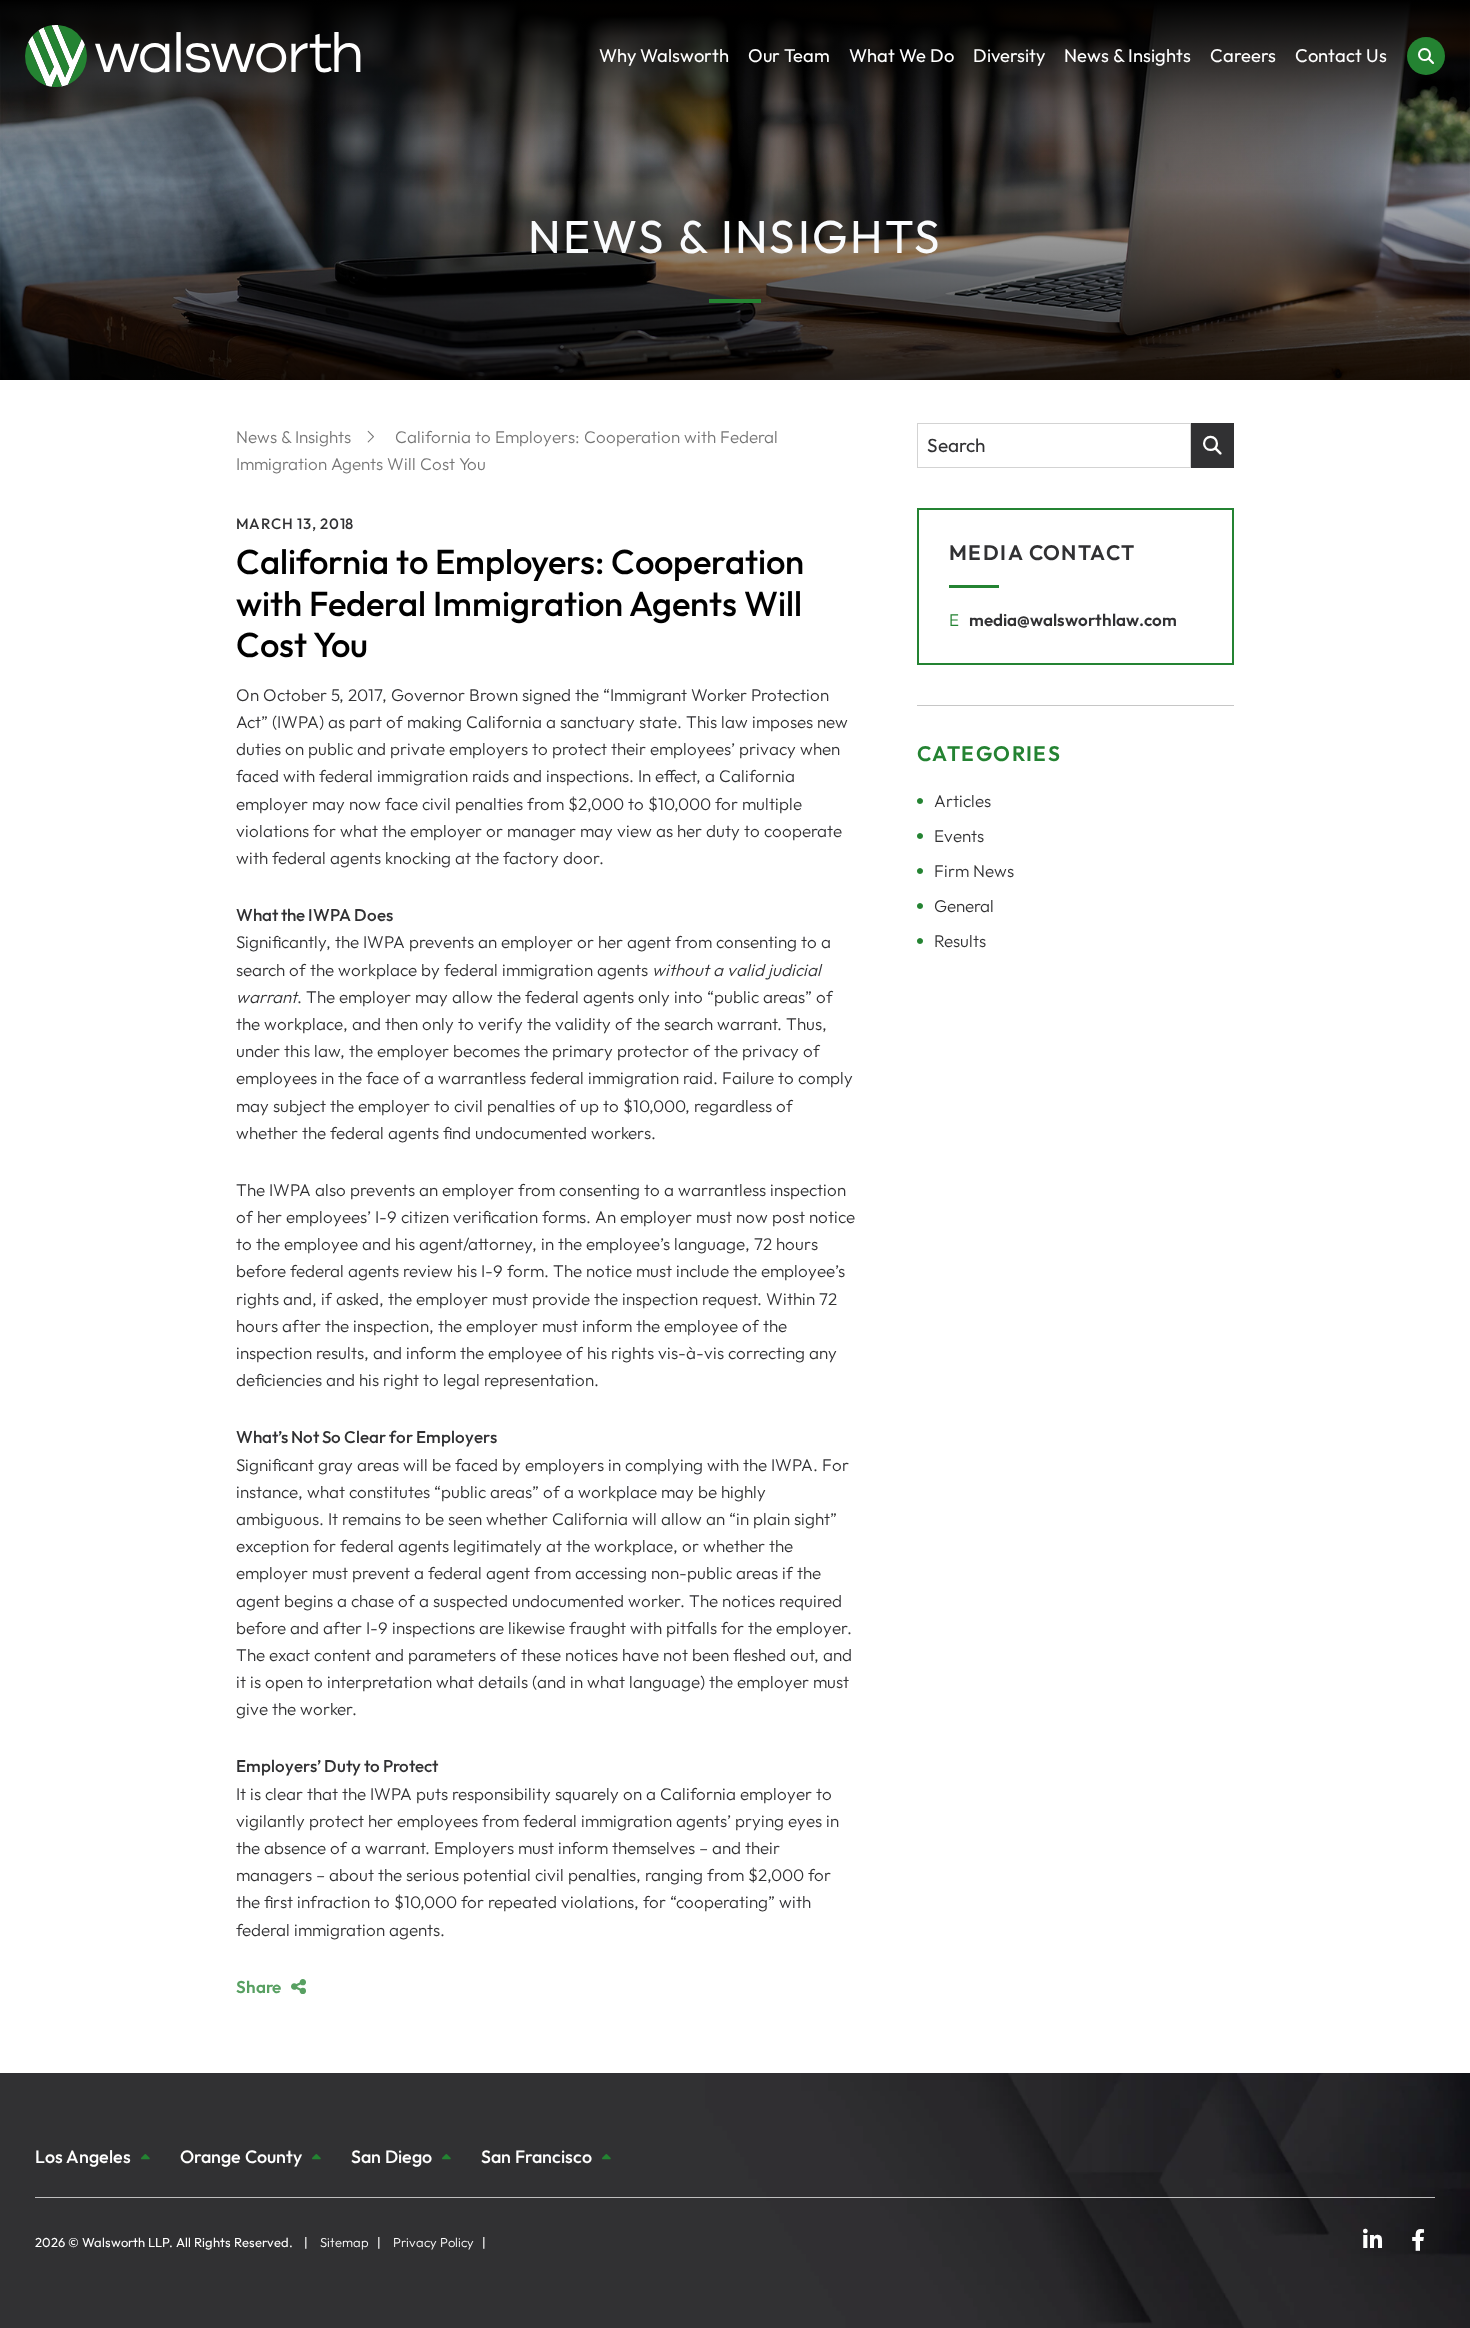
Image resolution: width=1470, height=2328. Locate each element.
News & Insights (1127, 55)
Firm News (974, 870)
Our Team (789, 55)
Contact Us (1341, 55)
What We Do (901, 55)
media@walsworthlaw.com (1073, 619)
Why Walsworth (664, 55)
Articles (962, 800)
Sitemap (344, 2242)
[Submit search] (1212, 445)
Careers (1243, 55)
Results (960, 940)
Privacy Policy (433, 2242)
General (964, 905)
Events (959, 835)
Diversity (1009, 55)
